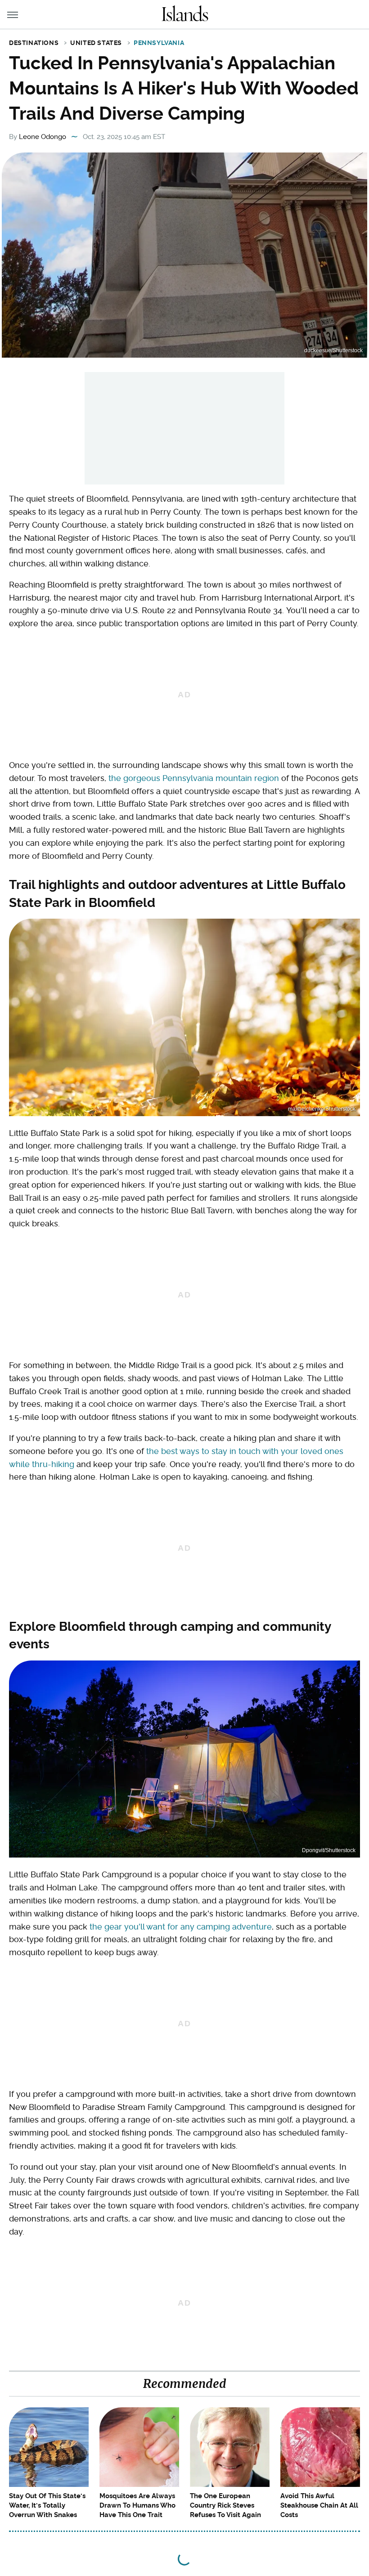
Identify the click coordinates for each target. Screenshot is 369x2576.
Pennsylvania (159, 43)
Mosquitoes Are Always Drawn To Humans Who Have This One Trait (137, 2505)
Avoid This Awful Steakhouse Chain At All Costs (319, 2505)
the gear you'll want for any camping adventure (181, 1927)
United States (96, 43)
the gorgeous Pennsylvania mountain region (194, 778)
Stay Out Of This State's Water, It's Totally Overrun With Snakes (47, 2505)
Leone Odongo (43, 137)
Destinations (34, 43)
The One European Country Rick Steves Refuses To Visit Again (225, 2505)
